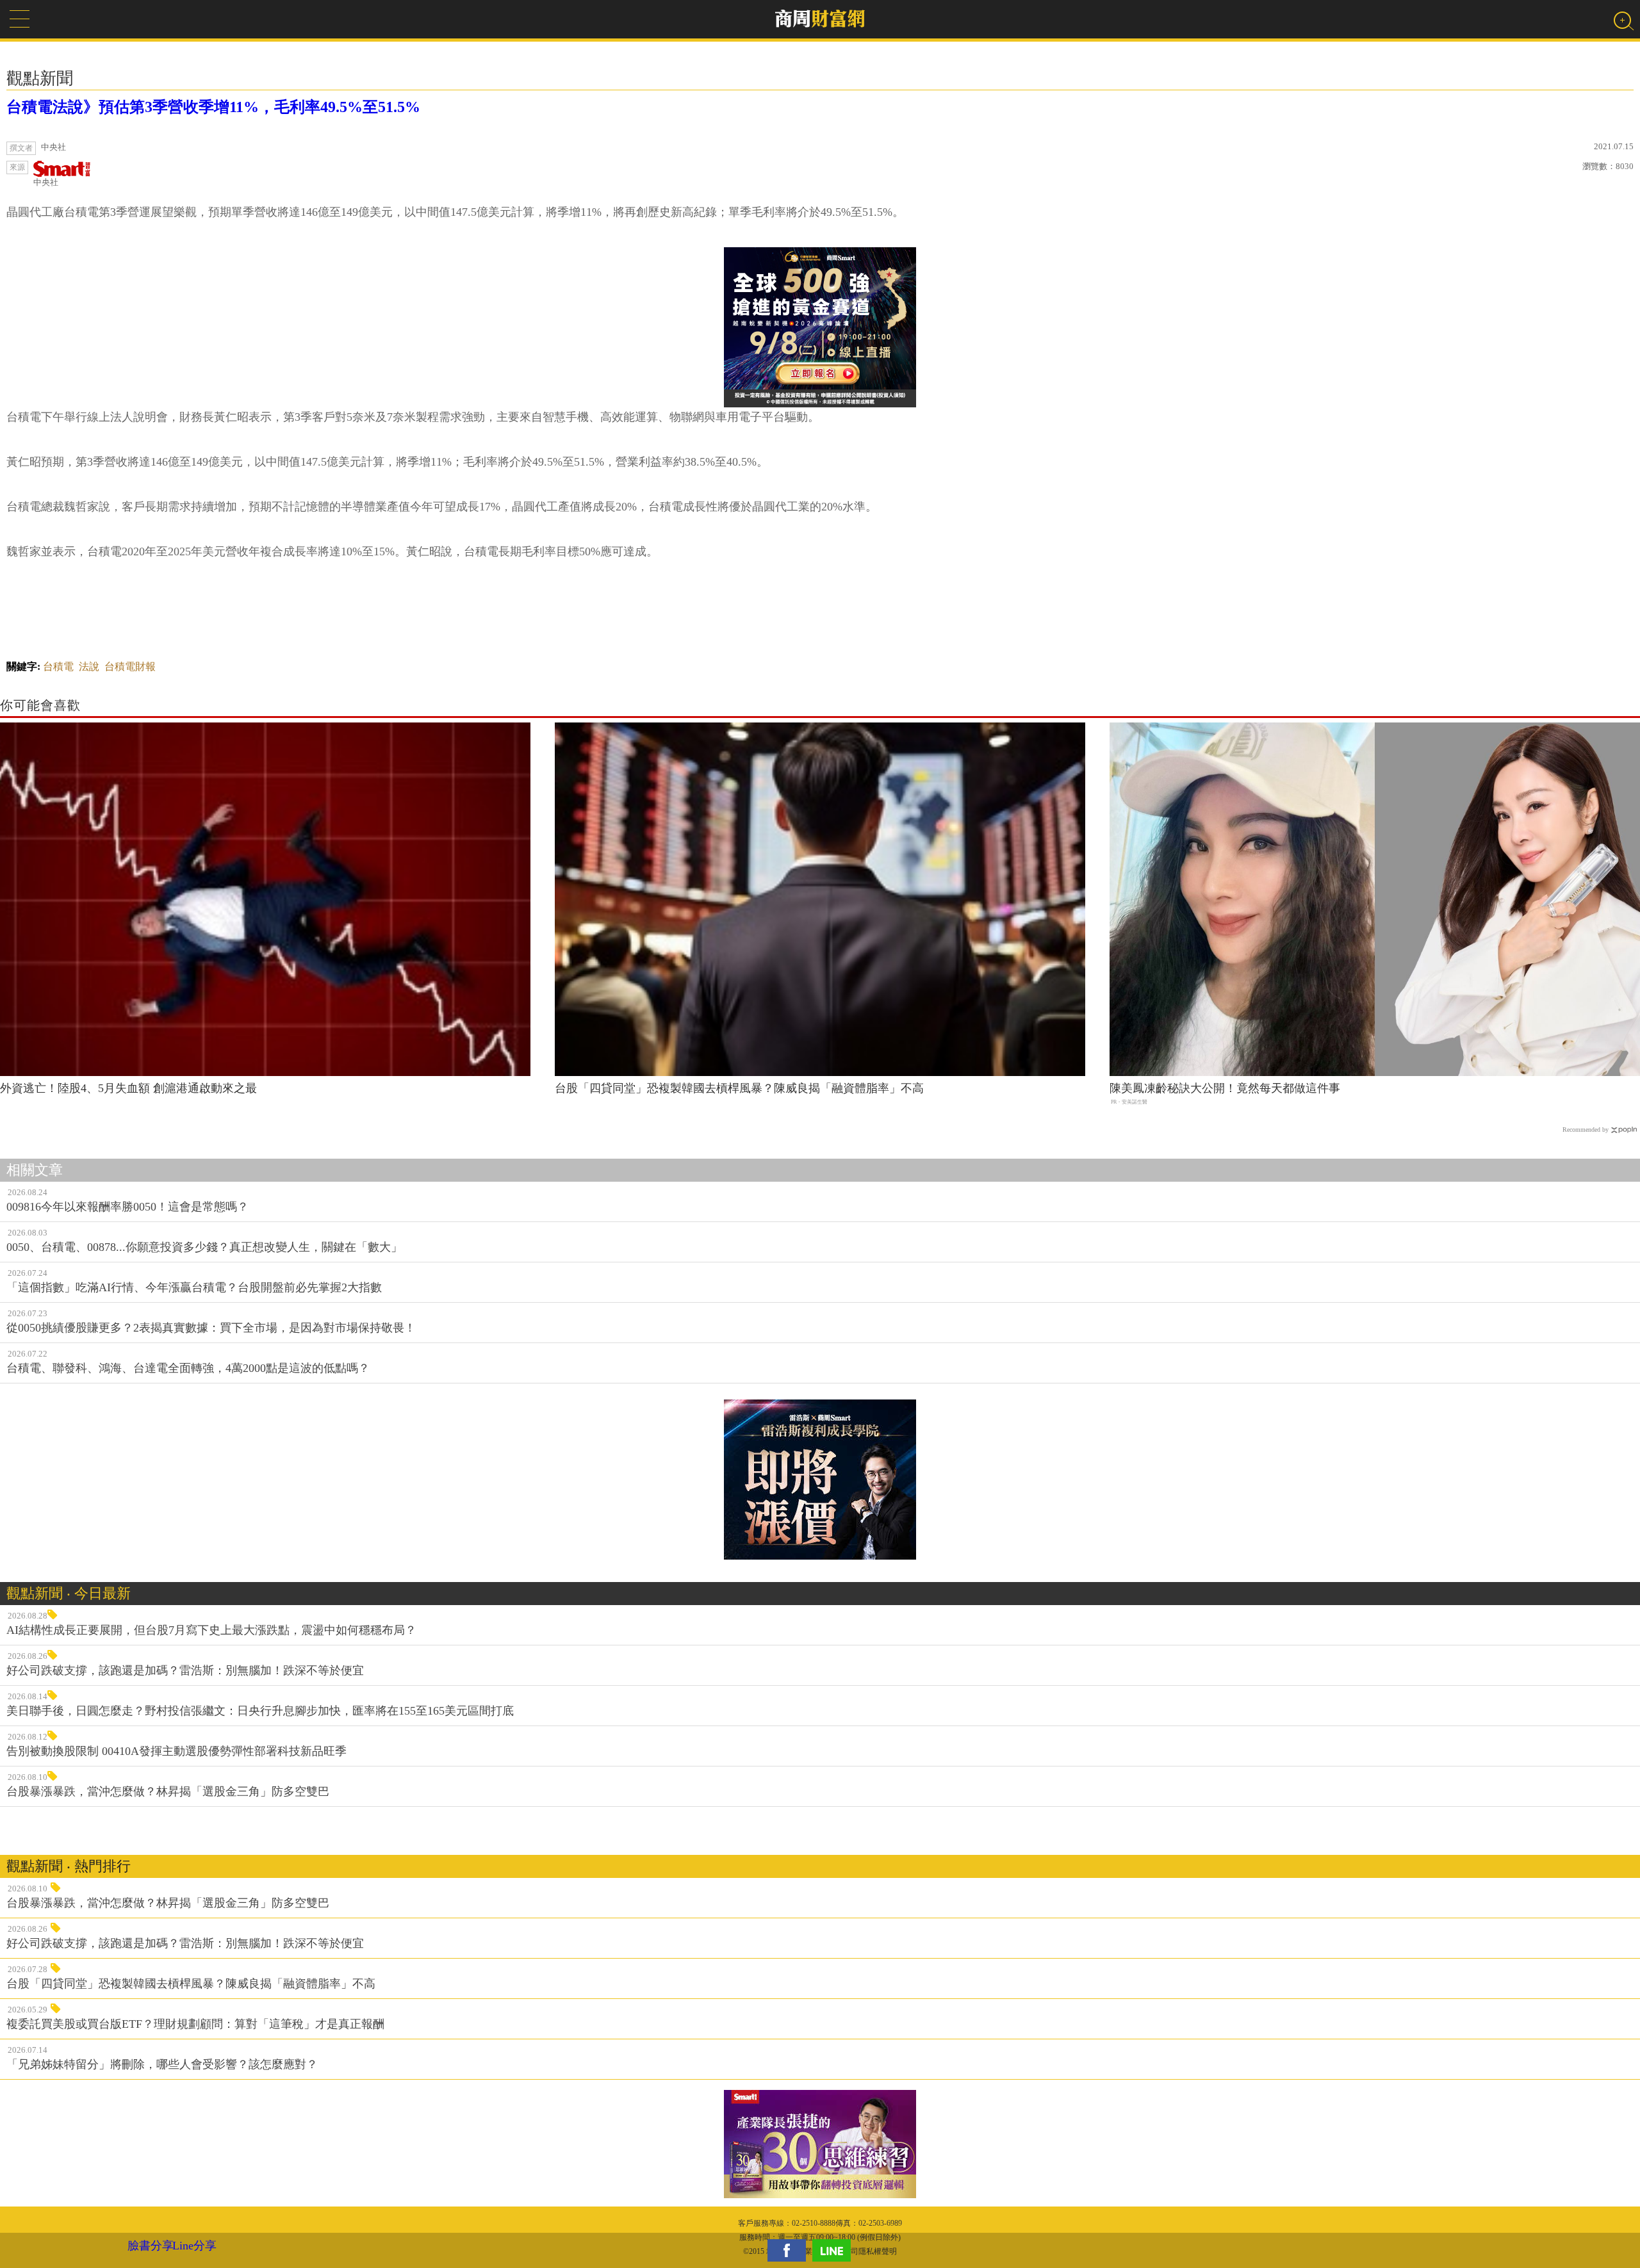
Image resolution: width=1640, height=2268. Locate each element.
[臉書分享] (790, 2250)
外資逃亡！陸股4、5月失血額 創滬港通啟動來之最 (128, 1088)
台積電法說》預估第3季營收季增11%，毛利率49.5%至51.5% (213, 107)
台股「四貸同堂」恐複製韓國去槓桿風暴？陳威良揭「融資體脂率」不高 (739, 1088)
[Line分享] (835, 2250)
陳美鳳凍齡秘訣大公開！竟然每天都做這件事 (1225, 1088)
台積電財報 (130, 666)
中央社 (46, 182)
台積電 (58, 666)
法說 (89, 666)
